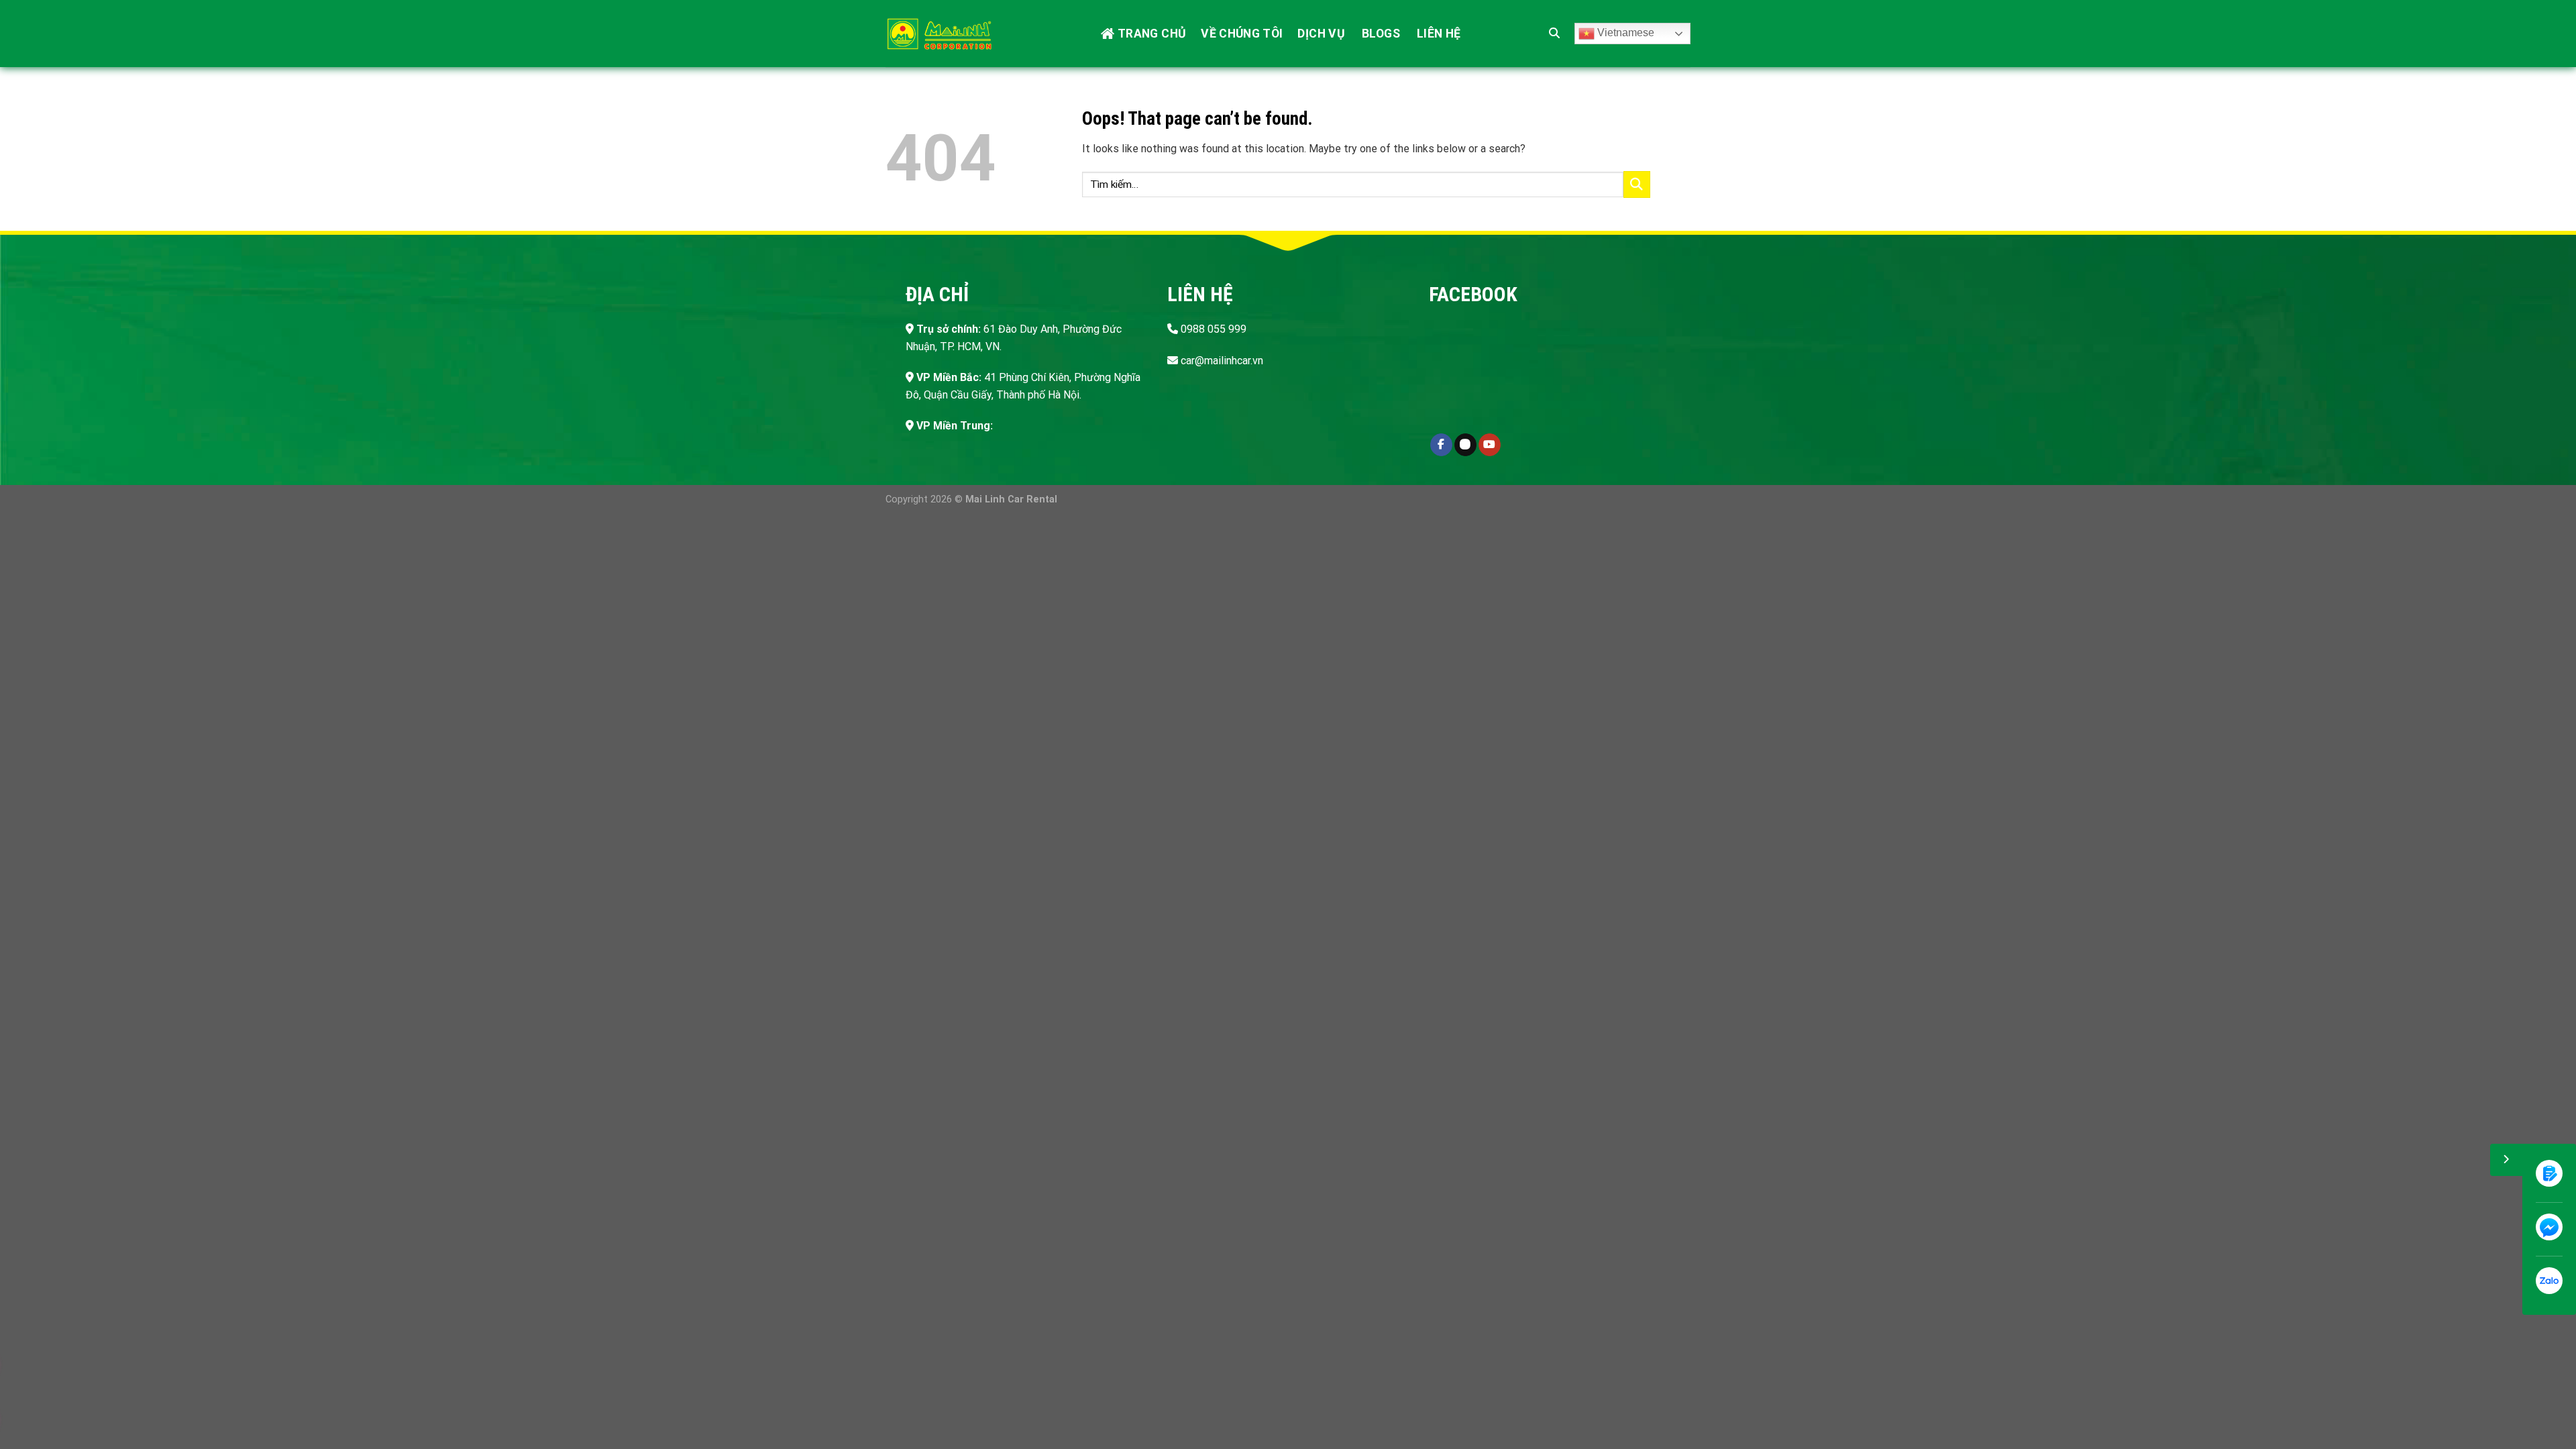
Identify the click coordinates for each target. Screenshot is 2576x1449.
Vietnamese (1624, 33)
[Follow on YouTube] (1490, 445)
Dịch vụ (1321, 34)
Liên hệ (1439, 34)
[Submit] (1637, 184)
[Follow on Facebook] (1441, 445)
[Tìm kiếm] (1554, 33)
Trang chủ (1152, 34)
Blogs (1381, 34)
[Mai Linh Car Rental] (939, 34)
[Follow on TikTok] (1465, 445)
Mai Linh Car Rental (1011, 499)
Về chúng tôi (1242, 34)
